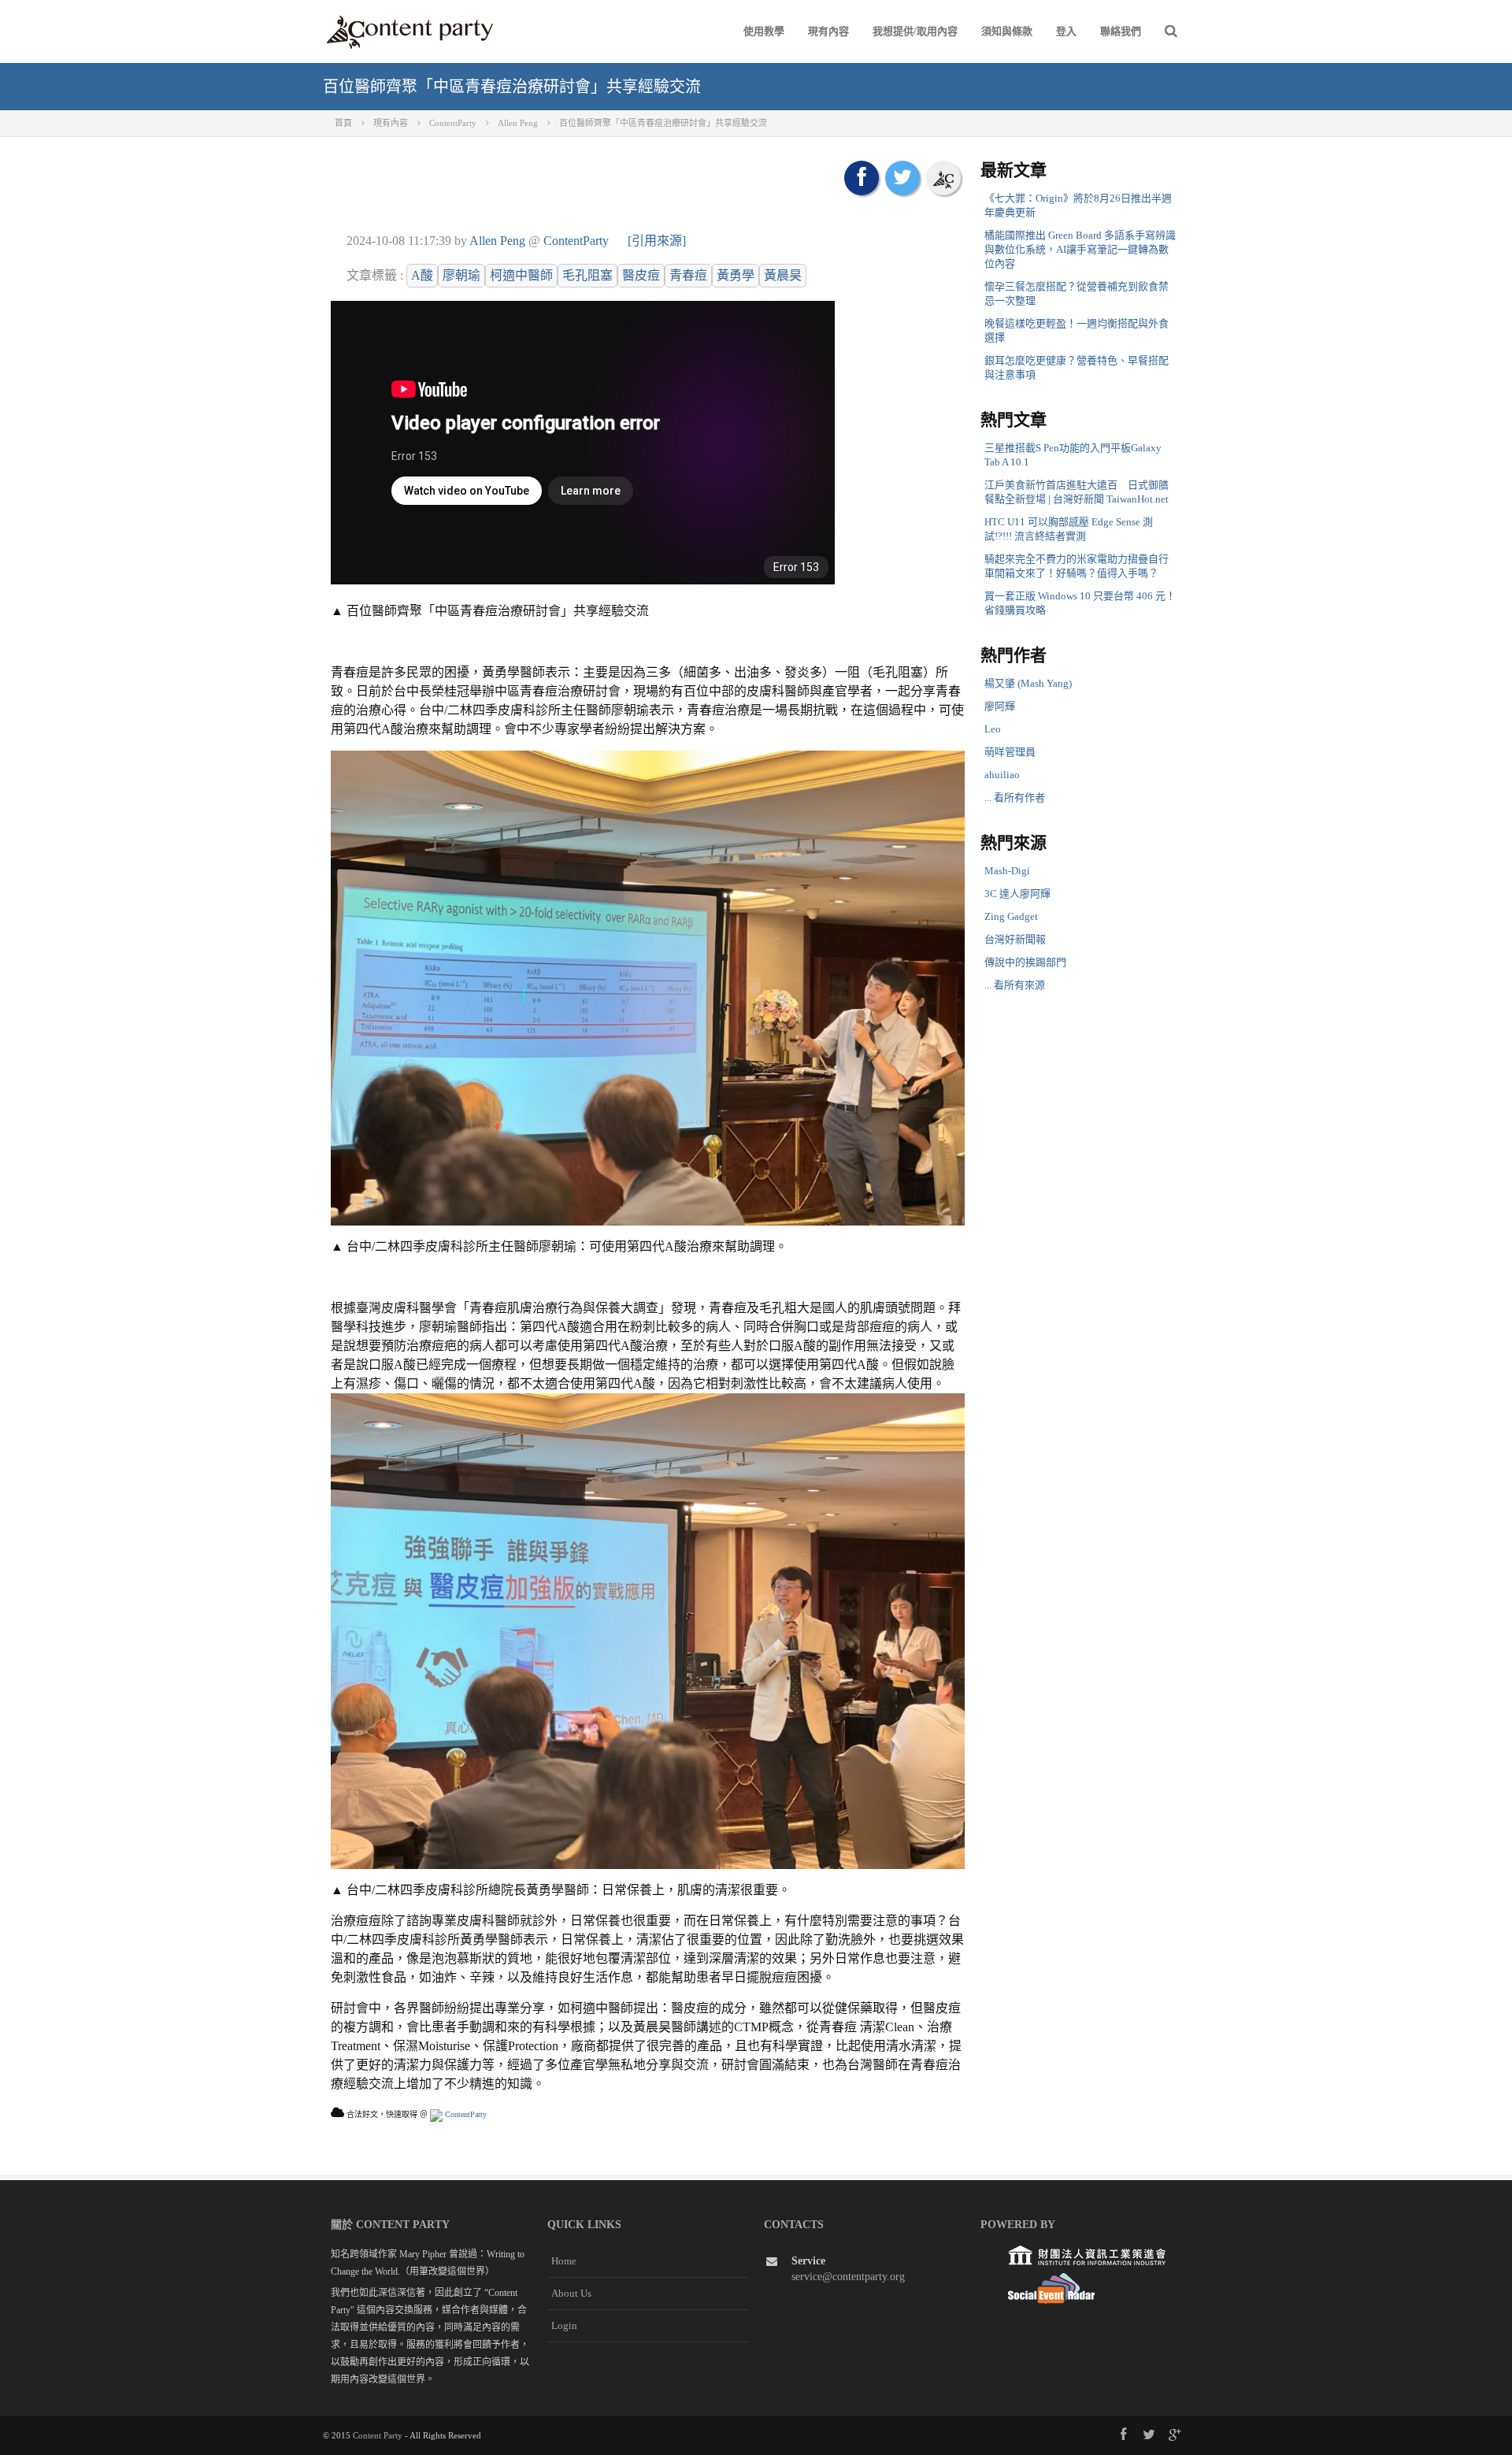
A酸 (422, 275)
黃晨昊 (783, 275)
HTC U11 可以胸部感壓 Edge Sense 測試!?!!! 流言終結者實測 (1069, 529)
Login (564, 2325)
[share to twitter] (902, 178)
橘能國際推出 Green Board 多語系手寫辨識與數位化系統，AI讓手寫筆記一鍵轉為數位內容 (1080, 249)
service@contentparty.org (848, 2277)
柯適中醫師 (521, 275)
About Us (571, 2293)
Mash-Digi (1007, 871)
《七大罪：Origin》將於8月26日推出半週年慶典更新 (1078, 205)
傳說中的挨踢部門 (1025, 962)
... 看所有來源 (1015, 985)
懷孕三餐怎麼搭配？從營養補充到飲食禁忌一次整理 (1077, 293)
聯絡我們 (1121, 31)
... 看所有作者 (1015, 797)
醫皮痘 (641, 275)
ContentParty (576, 241)
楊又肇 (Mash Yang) (1028, 683)
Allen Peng (497, 241)
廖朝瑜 (461, 275)
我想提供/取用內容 (915, 31)
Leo (993, 729)
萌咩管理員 (1010, 752)
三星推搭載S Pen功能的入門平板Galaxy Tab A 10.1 (1073, 455)
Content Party (378, 2435)
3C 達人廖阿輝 (1017, 894)
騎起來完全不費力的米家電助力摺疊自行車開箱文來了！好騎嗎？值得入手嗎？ (1077, 566)
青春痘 (688, 275)
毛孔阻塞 (587, 275)
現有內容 (828, 31)
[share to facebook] (862, 178)
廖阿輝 (1000, 706)
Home (564, 2261)
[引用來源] (657, 241)
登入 (1066, 31)
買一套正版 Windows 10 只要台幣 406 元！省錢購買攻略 (1080, 603)
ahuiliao (1002, 775)
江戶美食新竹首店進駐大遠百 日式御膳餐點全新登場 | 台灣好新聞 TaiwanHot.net (1077, 492)
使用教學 (764, 31)
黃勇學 (736, 275)
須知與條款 (1007, 31)
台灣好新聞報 (1015, 939)
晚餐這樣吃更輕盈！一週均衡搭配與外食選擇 (1077, 330)
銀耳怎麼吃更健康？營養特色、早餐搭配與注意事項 (1077, 367)
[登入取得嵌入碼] (943, 178)
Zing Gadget (1011, 916)
